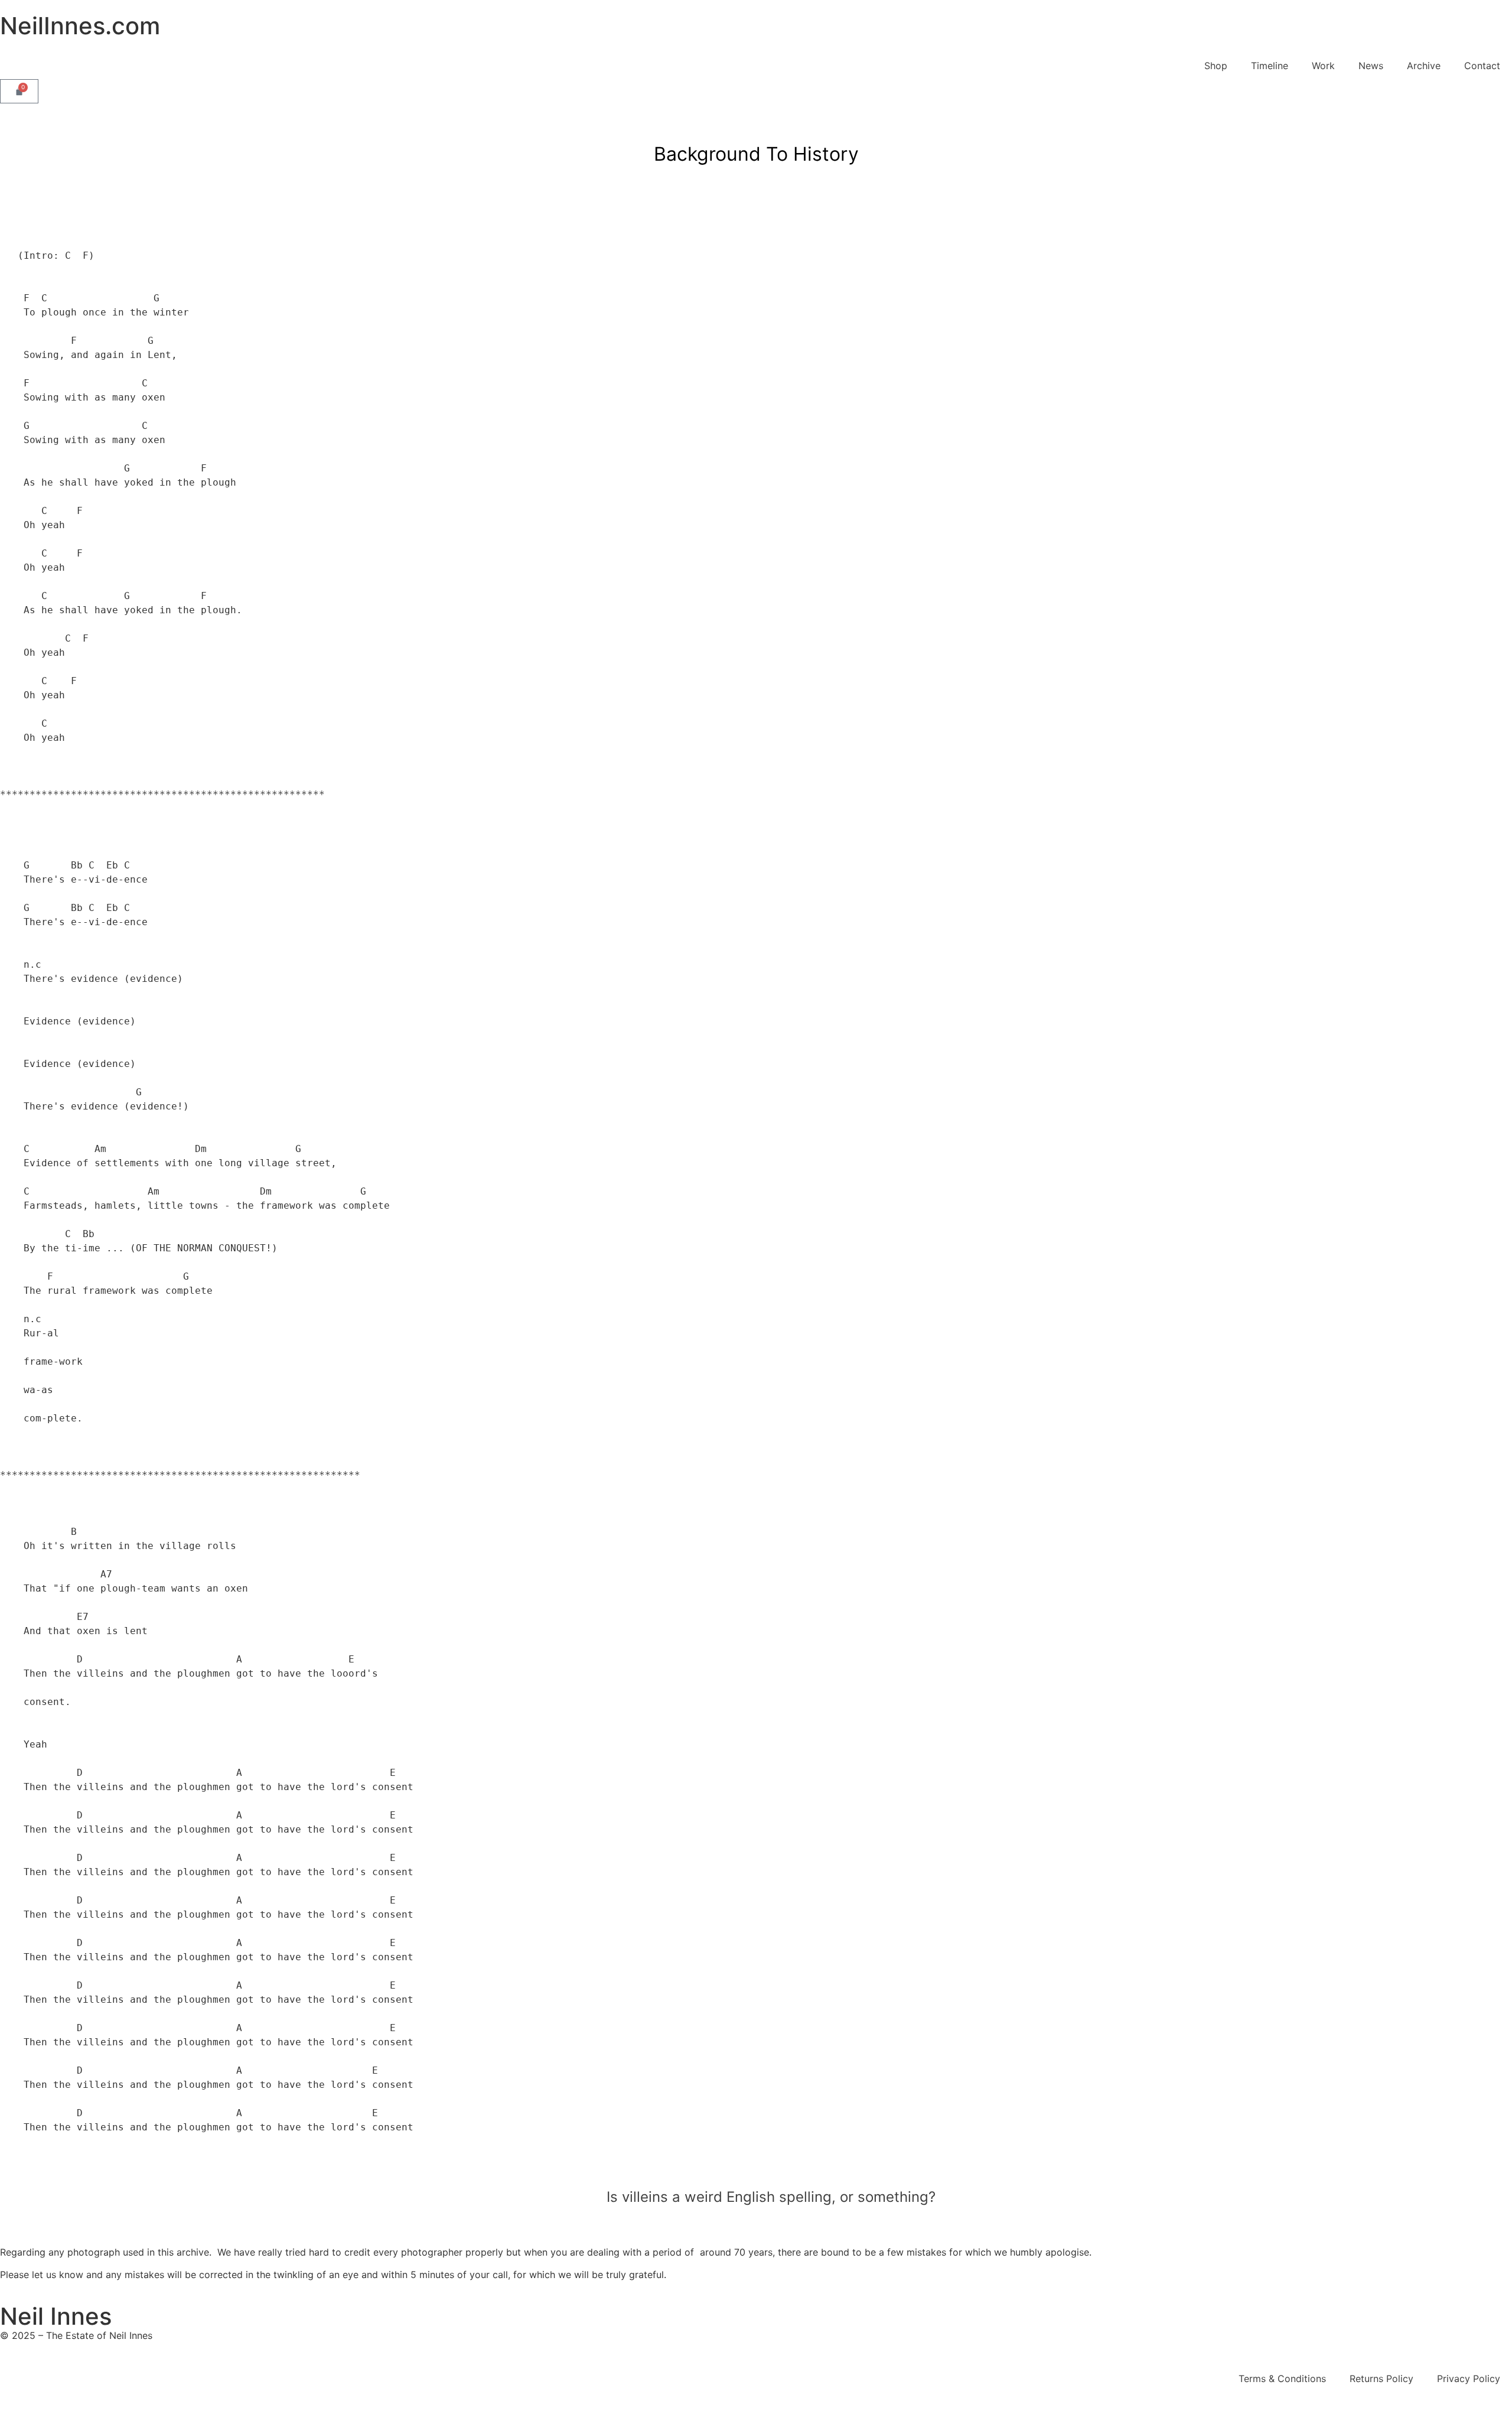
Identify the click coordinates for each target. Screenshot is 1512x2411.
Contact (1482, 66)
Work (1323, 66)
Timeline (1270, 66)
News (1371, 66)
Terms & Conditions (1282, 2379)
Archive (1424, 66)
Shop (1216, 66)
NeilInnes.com (80, 26)
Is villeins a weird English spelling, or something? (771, 2197)
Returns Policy (1381, 2379)
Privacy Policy (1469, 2379)
